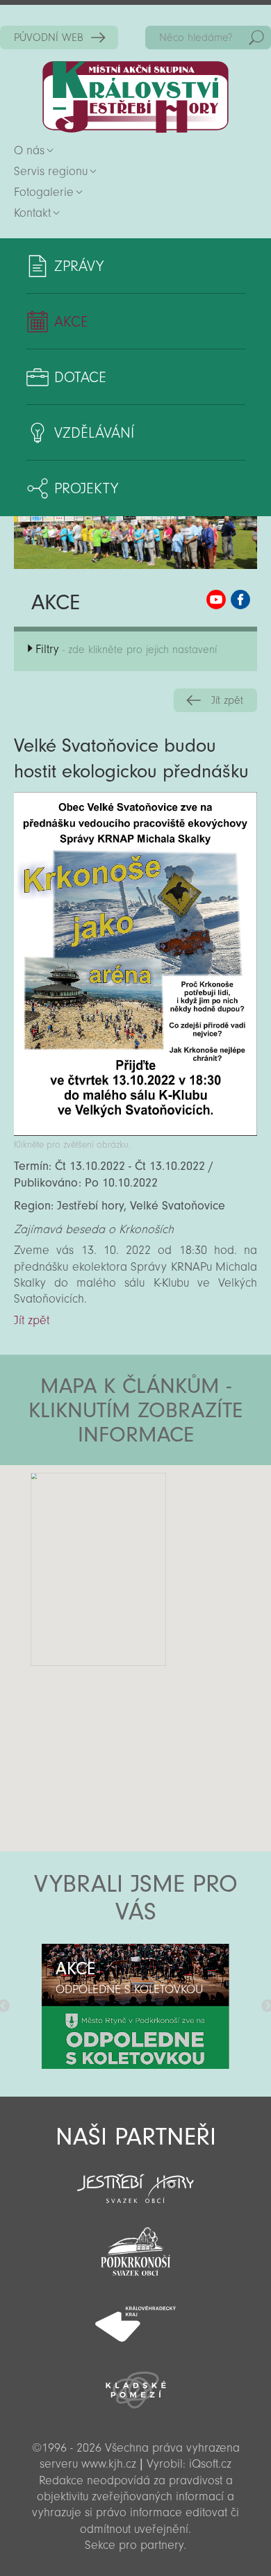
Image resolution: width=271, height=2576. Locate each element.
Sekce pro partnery (134, 2545)
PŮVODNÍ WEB (49, 38)
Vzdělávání (94, 433)
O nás (29, 150)
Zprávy (79, 266)
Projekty (86, 488)
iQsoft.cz (210, 2464)
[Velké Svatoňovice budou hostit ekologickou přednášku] (135, 1132)
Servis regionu (51, 171)
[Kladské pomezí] (135, 2384)
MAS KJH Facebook (240, 600)
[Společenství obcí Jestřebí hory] (135, 2179)
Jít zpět (227, 700)
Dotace (80, 377)
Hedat (256, 38)
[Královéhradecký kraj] (135, 2316)
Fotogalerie (44, 192)
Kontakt (32, 213)
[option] (135, 2006)
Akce (71, 322)
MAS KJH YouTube (216, 600)
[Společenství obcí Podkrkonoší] (135, 2247)
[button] (174, 1549)
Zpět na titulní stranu (135, 97)
